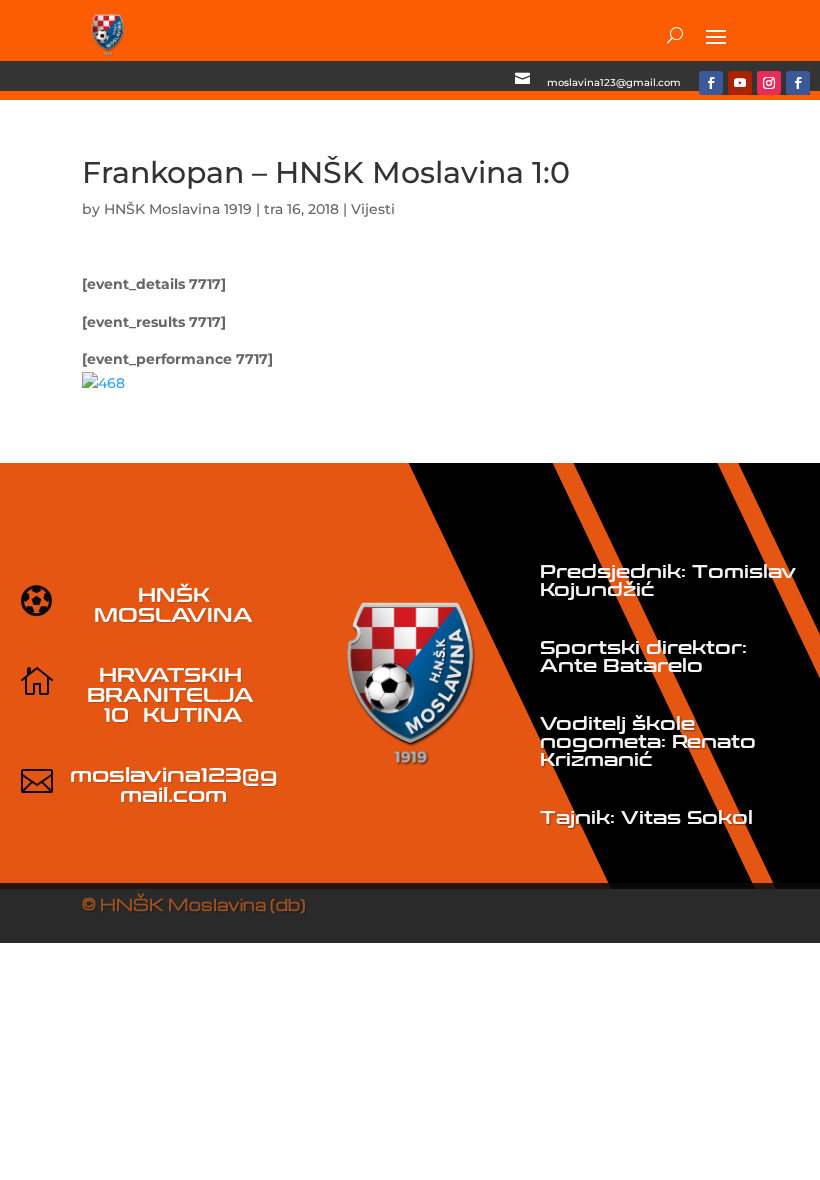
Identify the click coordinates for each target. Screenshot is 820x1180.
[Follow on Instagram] (769, 83)
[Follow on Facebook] (711, 83)
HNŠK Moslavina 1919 (178, 209)
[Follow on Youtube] (740, 83)
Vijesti (373, 209)
